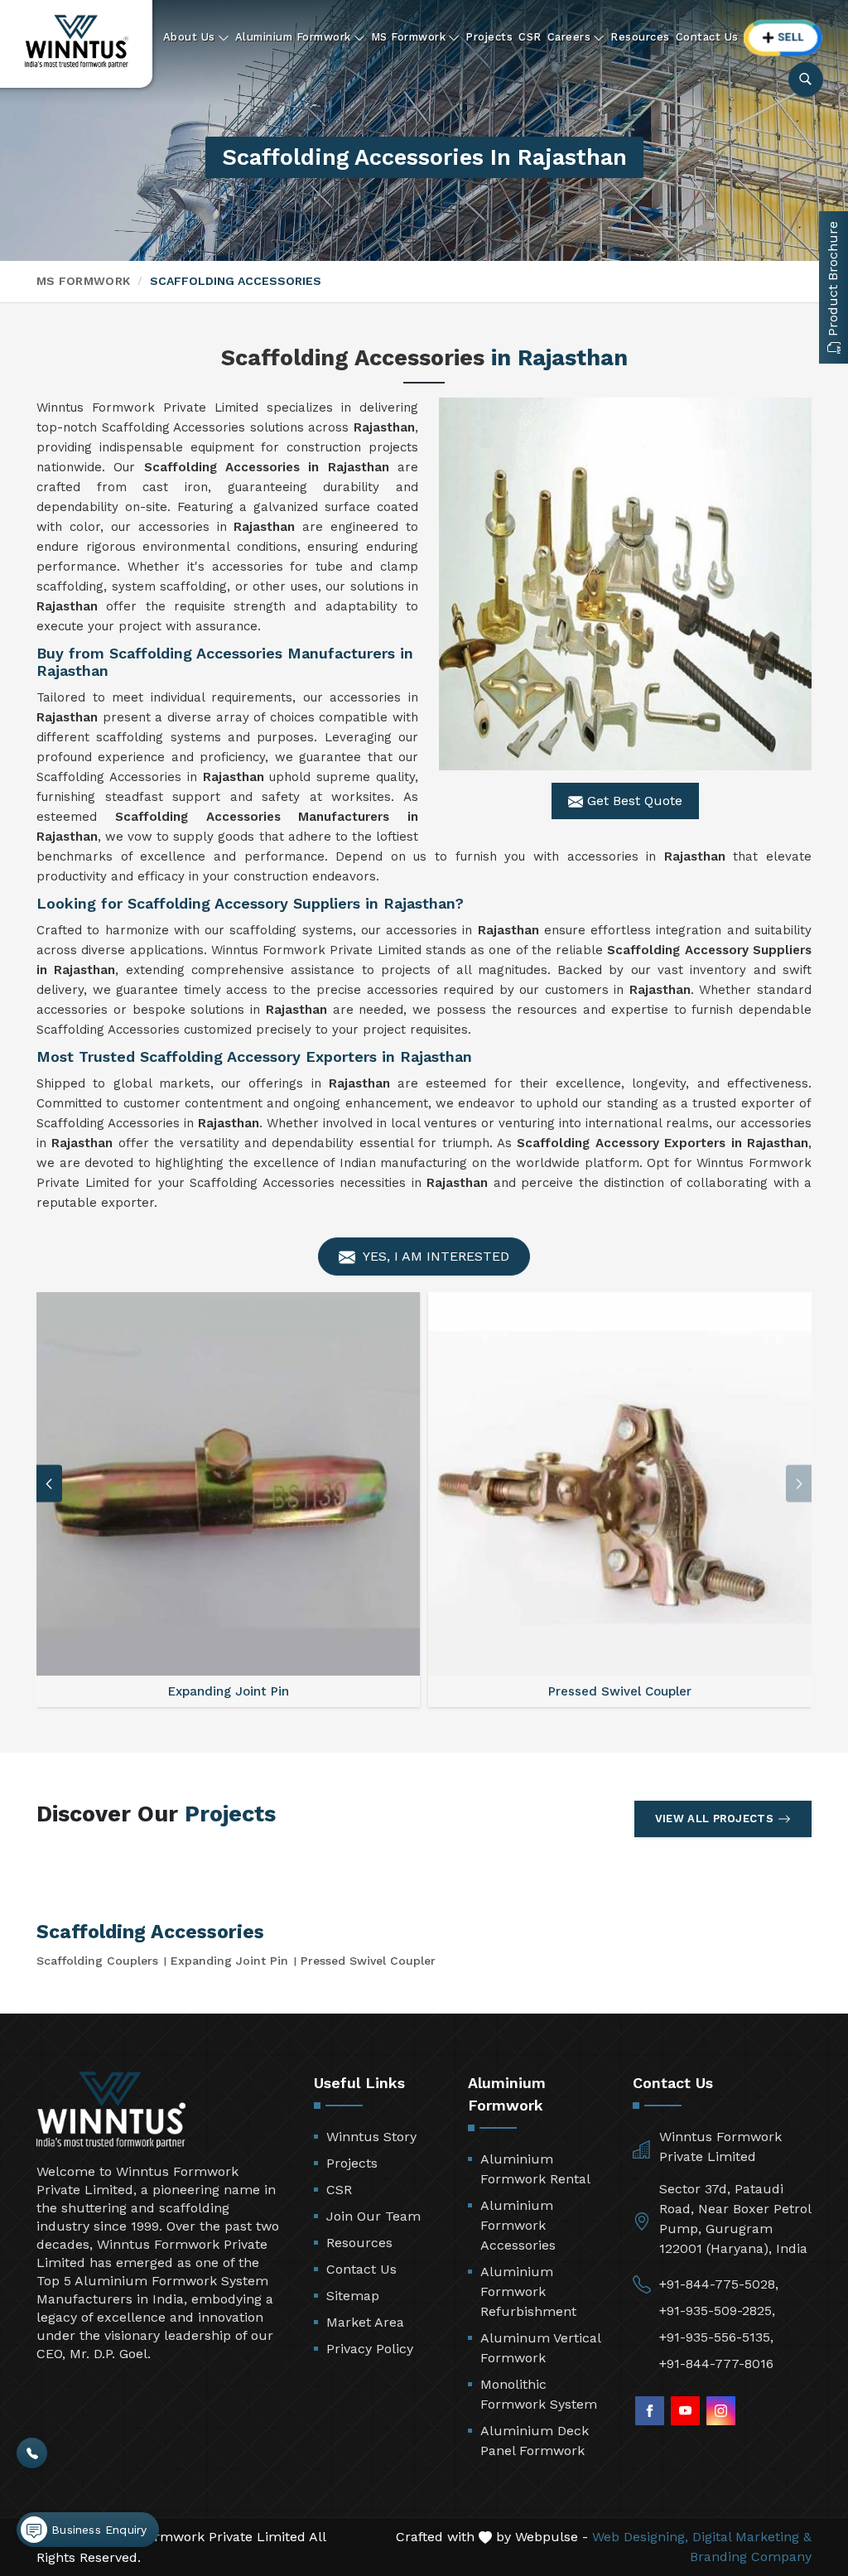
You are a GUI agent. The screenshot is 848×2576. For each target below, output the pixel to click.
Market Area (365, 2322)
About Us (189, 37)
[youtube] (685, 2411)
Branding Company (751, 2557)
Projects (489, 37)
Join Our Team (373, 2216)
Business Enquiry (97, 2530)
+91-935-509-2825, (717, 2311)
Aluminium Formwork (293, 37)
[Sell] (783, 38)
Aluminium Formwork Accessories (518, 2225)
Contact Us (707, 37)
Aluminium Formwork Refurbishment (528, 2291)
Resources (640, 37)
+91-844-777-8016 (716, 2364)
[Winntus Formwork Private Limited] (77, 41)
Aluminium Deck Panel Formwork (535, 2441)
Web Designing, (640, 2537)
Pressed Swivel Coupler (368, 1961)
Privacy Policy (370, 2349)
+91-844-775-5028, (719, 2284)
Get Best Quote (633, 801)
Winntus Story (371, 2137)
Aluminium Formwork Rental (535, 2169)
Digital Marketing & (752, 2537)
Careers (569, 37)
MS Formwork (409, 37)
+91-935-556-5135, (716, 2337)
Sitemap (353, 2296)
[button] (49, 1484)
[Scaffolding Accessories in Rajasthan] (625, 584)
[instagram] (721, 2411)
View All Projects (714, 1819)
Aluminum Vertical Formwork (540, 2348)
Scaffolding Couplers (97, 1961)
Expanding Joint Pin (229, 1961)
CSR (530, 37)
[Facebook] (650, 2411)
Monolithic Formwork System (539, 2394)
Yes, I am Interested (434, 1256)
